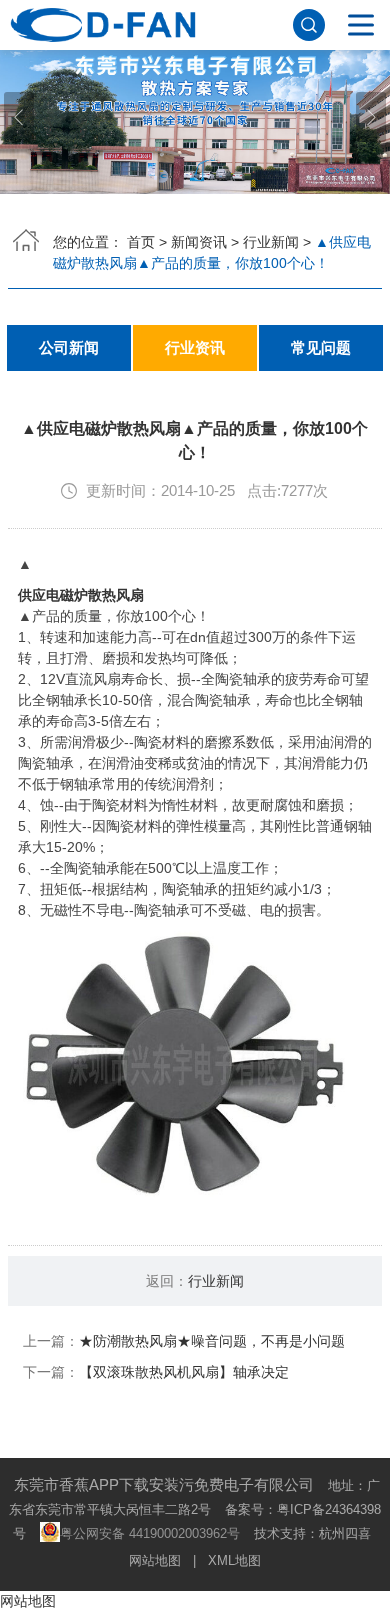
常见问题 (321, 348)
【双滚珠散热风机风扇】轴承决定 (184, 1372)
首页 (141, 242)
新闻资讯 (199, 242)
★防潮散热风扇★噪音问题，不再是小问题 (212, 1341)
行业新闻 (271, 242)
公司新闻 (69, 348)
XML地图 (234, 1560)
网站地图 (155, 1560)
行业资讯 (195, 348)
